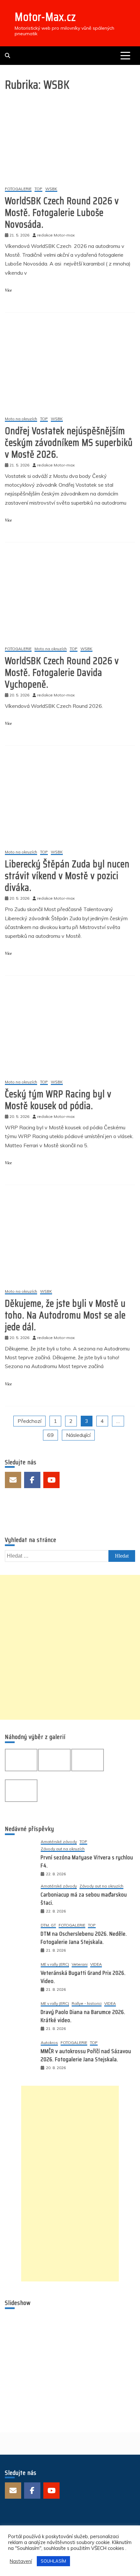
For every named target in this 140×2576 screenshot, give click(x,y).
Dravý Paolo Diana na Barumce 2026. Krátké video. (83, 2016)
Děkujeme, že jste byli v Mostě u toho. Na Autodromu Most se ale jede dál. (65, 1315)
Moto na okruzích (21, 419)
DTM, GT (48, 1925)
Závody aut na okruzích (63, 1849)
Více (8, 290)
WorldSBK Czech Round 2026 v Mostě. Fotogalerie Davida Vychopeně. (62, 672)
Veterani (80, 1965)
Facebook (32, 1480)
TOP (38, 189)
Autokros (49, 2043)
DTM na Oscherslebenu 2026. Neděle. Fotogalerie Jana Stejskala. (84, 1938)
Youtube (51, 1480)
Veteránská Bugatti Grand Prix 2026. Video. (83, 1977)
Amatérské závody (59, 1842)
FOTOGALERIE (18, 189)
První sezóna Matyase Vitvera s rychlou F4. (87, 1861)
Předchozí (29, 1421)
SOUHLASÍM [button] (53, 2561)
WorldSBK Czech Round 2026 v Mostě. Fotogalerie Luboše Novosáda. (62, 213)
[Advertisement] (70, 1647)
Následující (78, 1435)
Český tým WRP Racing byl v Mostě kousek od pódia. (58, 1100)
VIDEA (96, 1965)
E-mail (13, 1480)
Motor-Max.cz (45, 17)
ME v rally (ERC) (55, 1965)
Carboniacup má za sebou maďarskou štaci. (84, 1899)
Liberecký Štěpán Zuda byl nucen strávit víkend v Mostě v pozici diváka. (67, 876)
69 (50, 1435)
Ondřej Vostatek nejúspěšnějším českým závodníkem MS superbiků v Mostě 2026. (69, 442)
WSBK (51, 189)
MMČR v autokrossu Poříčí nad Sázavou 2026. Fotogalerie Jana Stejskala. (86, 2055)
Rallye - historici (87, 2004)
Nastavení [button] (21, 2561)
